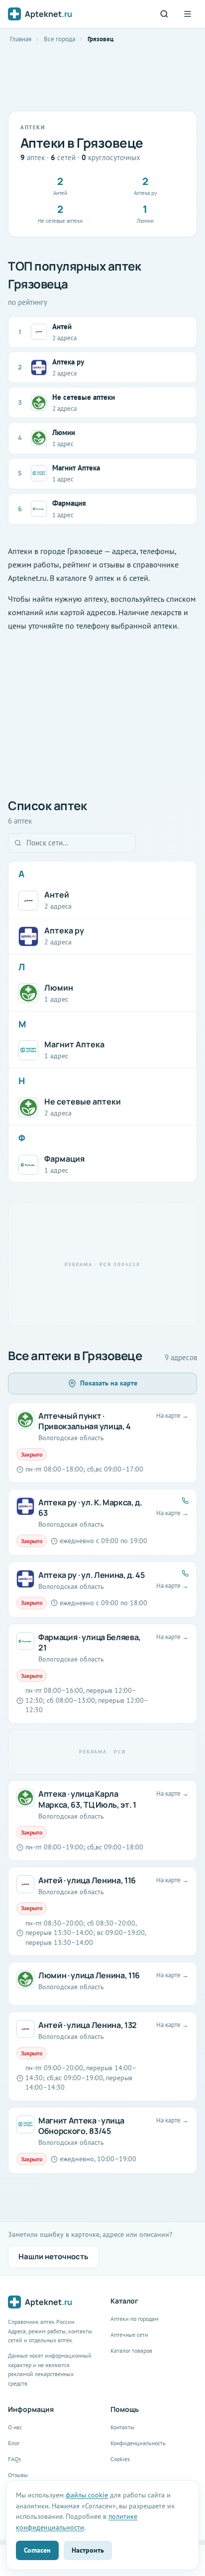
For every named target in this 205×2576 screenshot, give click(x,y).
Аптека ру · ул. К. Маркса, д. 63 (90, 1508)
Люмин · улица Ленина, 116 (89, 1975)
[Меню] (188, 14)
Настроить (88, 2550)
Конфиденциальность (138, 2443)
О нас (15, 2427)
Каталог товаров (131, 2350)
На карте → (172, 1416)
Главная (21, 39)
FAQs (14, 2459)
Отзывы (18, 2475)
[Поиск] (164, 14)
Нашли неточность (53, 2256)
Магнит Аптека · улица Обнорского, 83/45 (81, 2126)
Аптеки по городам (135, 2319)
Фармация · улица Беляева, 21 (90, 1643)
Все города (59, 39)
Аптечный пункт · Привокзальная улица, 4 (85, 1421)
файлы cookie (87, 2495)
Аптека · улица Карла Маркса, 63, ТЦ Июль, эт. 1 (87, 1799)
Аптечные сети (129, 2335)
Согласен (37, 2550)
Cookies (120, 2459)
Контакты (122, 2427)
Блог (14, 2443)
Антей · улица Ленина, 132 (88, 2025)
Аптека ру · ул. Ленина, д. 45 (92, 1575)
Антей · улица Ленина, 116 (87, 1880)
